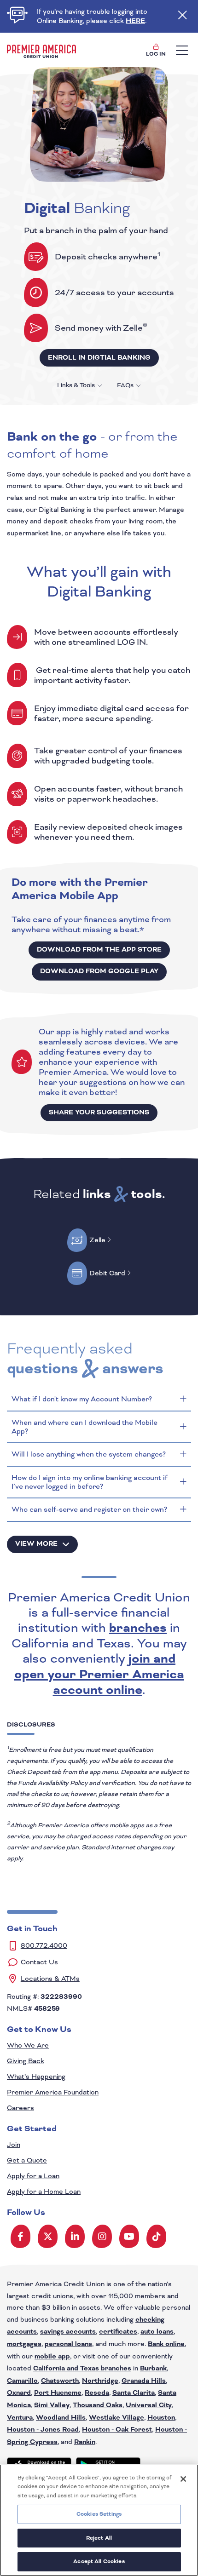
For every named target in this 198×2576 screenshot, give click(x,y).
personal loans (68, 2344)
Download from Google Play (99, 971)
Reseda (97, 2393)
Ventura (20, 2418)
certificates (118, 2332)
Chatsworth (60, 2381)
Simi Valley (52, 2405)
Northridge (100, 2381)
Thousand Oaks (98, 2405)
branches (138, 1628)
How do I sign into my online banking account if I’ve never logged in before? (90, 1482)
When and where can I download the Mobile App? (84, 1427)
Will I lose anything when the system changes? (89, 1454)
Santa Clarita (134, 2393)
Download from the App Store (99, 950)
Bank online (166, 2344)
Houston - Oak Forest (117, 2430)
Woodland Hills (61, 2418)
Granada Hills (144, 2381)
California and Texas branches (82, 2369)
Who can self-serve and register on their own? (90, 1509)
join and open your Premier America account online (99, 1675)
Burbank (153, 2369)
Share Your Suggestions (99, 1113)
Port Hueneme (58, 2393)
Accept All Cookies (99, 2562)
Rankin (85, 2442)
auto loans (157, 2332)
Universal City (149, 2405)
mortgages (24, 2344)
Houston (161, 2418)
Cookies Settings (99, 2514)
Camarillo (22, 2381)
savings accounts (68, 2332)
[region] (99, 2520)
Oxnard (19, 2393)
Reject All (99, 2538)
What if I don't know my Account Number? (82, 1399)
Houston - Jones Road (43, 2430)
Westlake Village (116, 2418)
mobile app (52, 2357)
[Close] (183, 2479)
